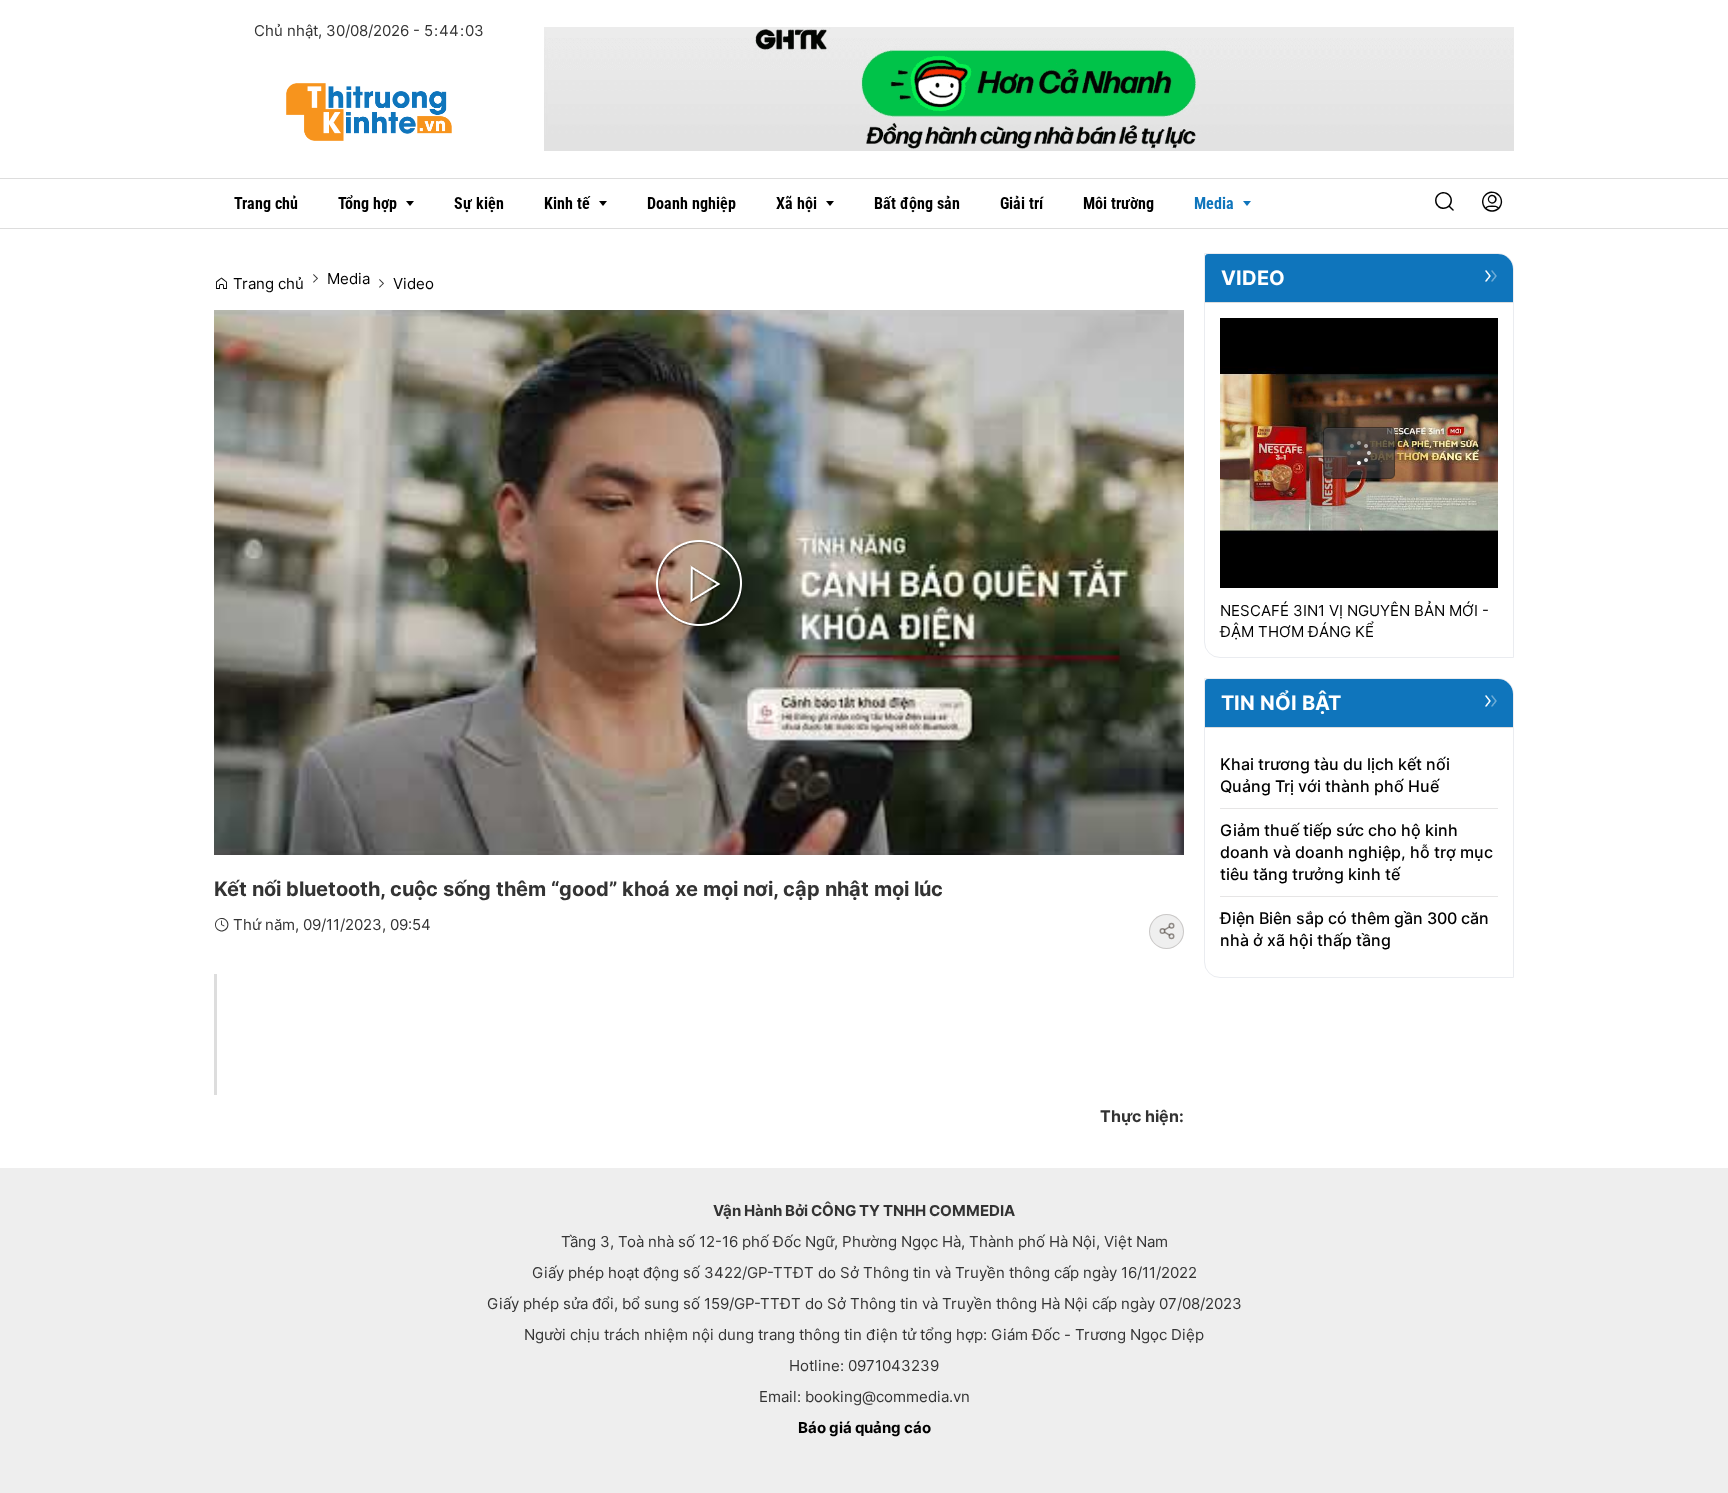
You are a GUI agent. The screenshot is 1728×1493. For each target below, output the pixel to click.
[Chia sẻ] (1166, 931)
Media (348, 278)
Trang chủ (266, 283)
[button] (1445, 203)
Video (413, 283)
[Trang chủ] (369, 110)
